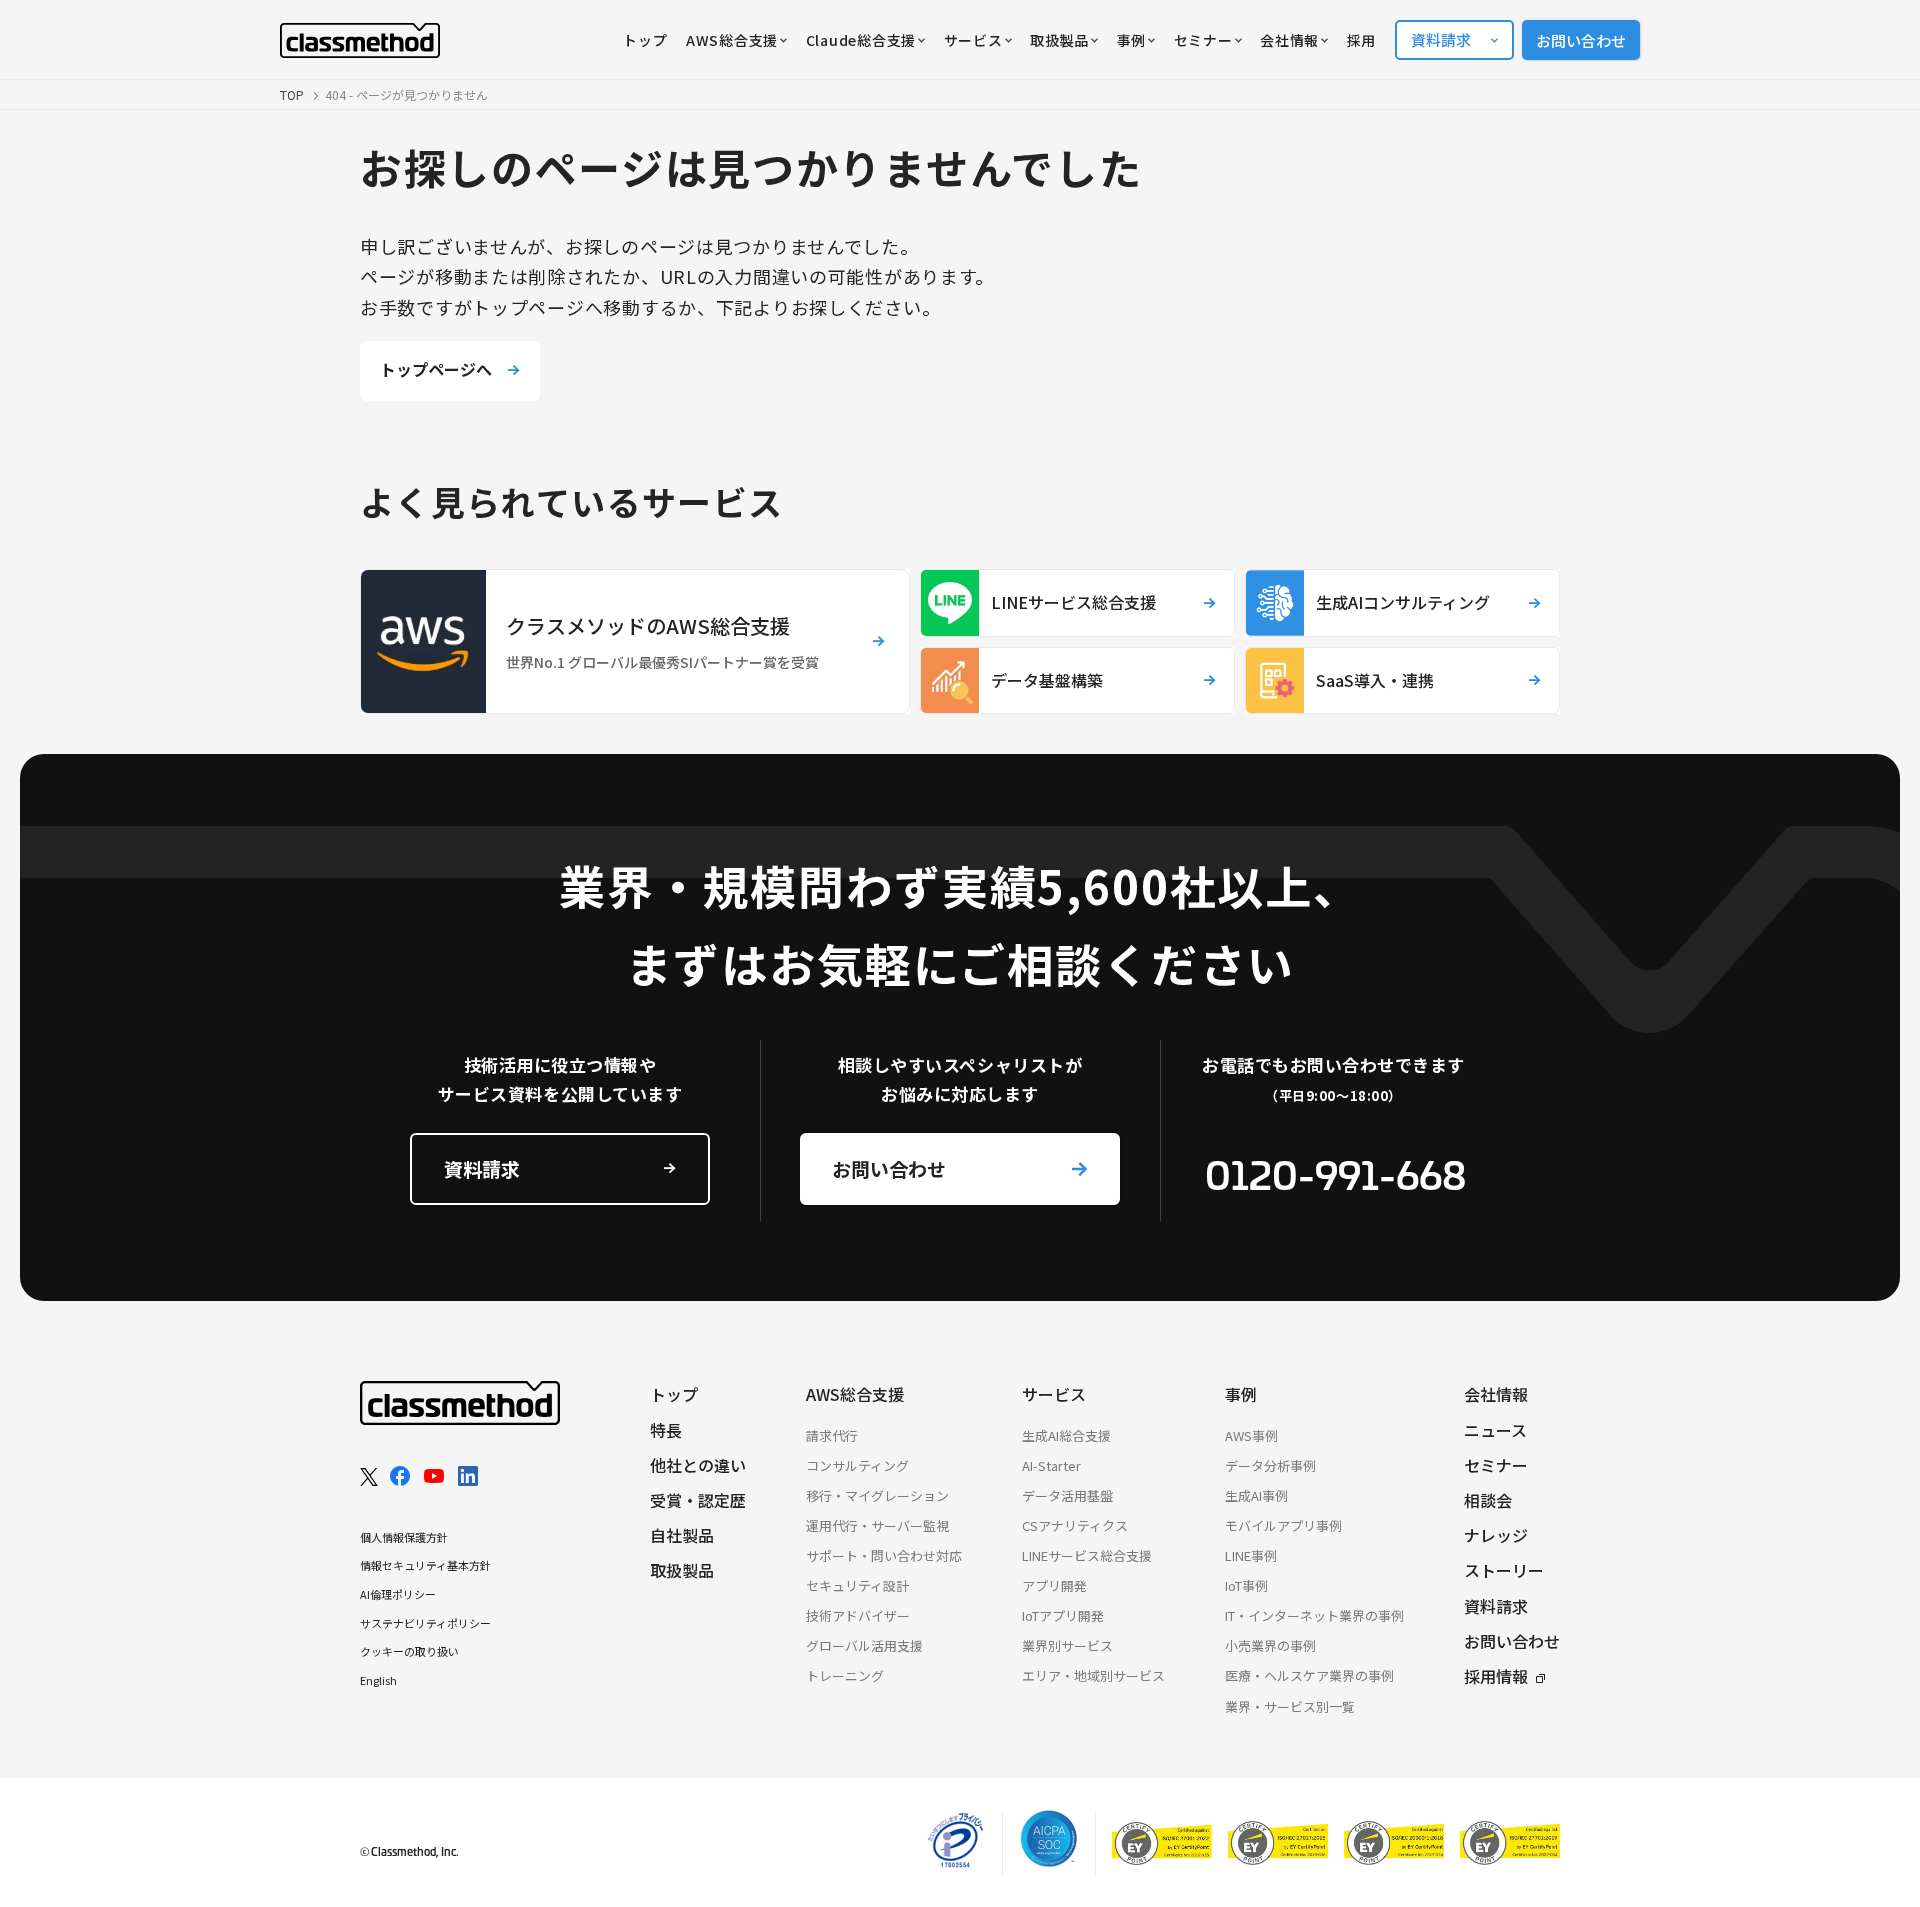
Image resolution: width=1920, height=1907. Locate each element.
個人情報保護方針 (404, 1537)
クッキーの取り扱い (409, 1651)
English (378, 1680)
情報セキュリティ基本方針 (425, 1565)
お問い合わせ (1581, 40)
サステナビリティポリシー (425, 1623)
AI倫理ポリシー (398, 1594)
